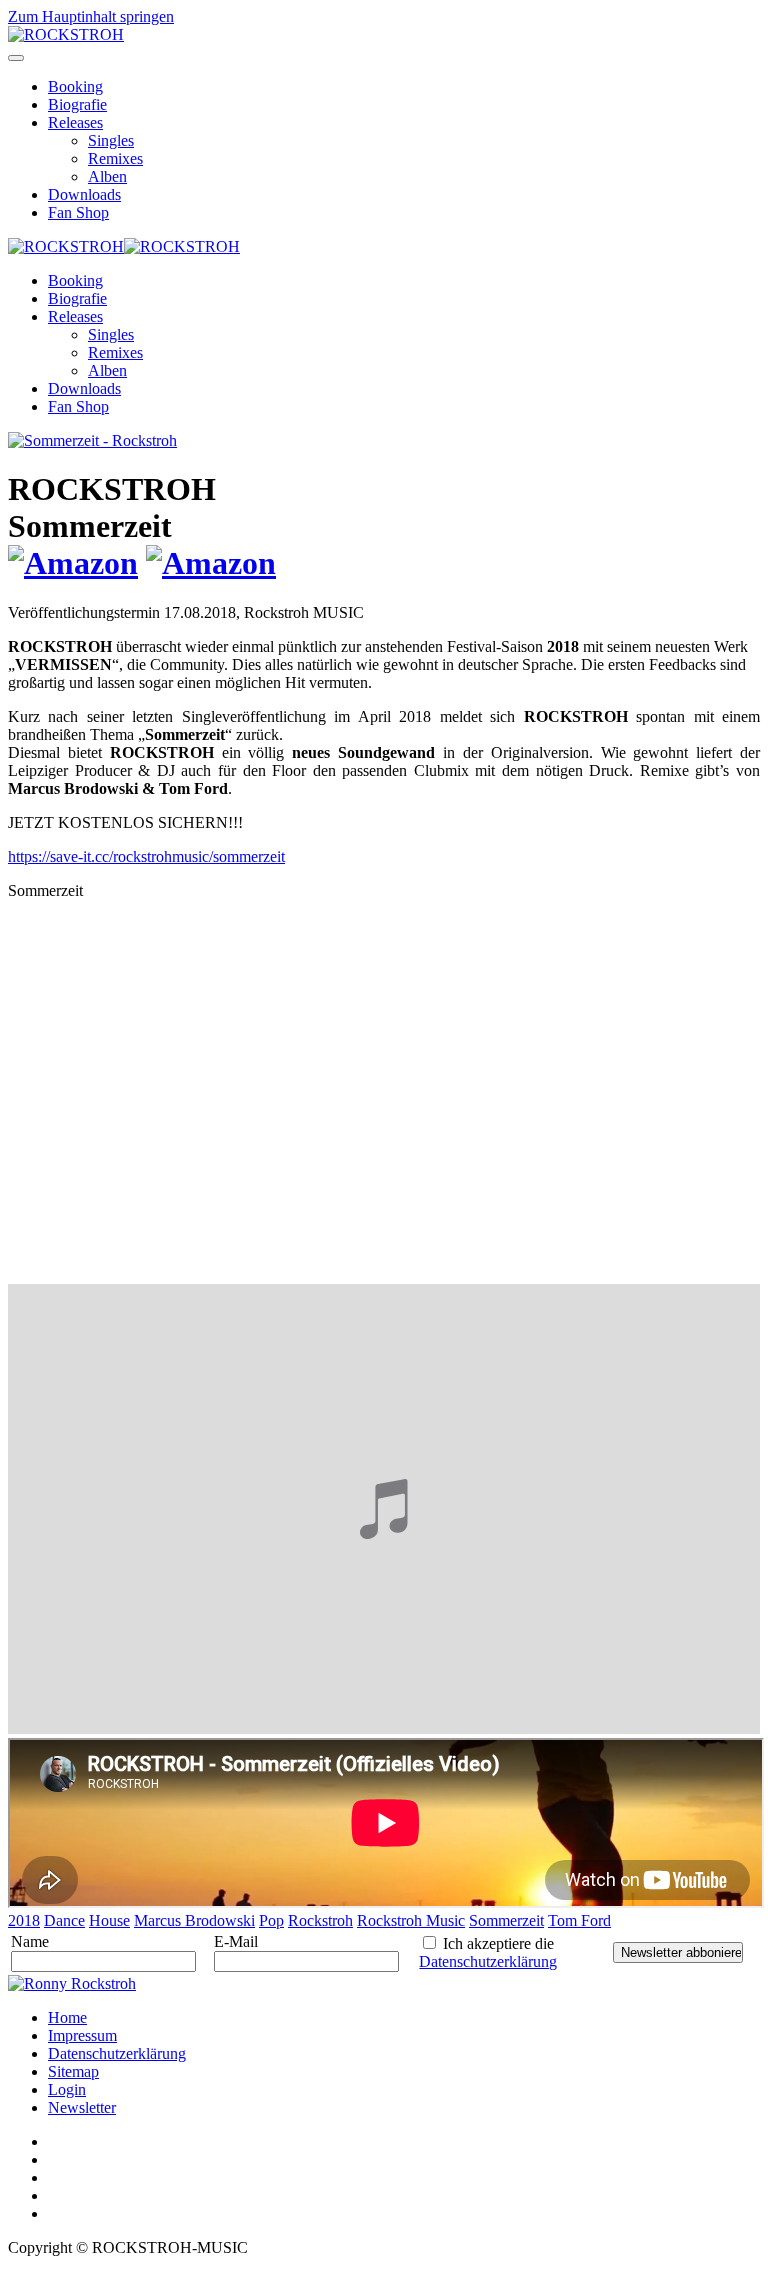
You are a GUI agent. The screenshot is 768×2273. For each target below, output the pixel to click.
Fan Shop (78, 212)
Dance (64, 1920)
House (109, 1920)
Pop (271, 1920)
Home (67, 2017)
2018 (24, 1920)
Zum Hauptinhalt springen (91, 16)
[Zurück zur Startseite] (66, 34)
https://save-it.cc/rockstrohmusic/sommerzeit (146, 856)
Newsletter (82, 2107)
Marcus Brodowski (194, 1920)
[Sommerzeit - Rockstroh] (92, 440)
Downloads (84, 194)
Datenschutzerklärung (488, 1961)
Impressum (82, 2035)
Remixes (115, 158)
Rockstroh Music (411, 1920)
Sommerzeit (506, 1920)
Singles (111, 140)
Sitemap (73, 2071)
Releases (75, 122)
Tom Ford (579, 1920)
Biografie (77, 104)
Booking (75, 86)
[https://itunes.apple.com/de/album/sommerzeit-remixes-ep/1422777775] (211, 563)
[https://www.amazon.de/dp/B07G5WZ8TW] (73, 563)
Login (67, 2089)
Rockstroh (320, 1920)
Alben (107, 176)
